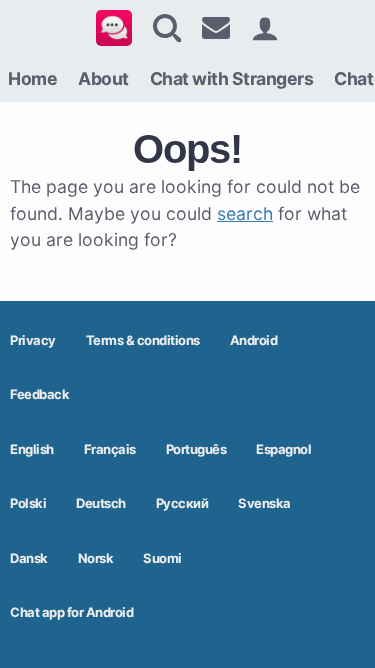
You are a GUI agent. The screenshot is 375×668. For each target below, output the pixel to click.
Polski (28, 503)
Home (32, 78)
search (245, 213)
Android (254, 340)
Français (110, 449)
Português (196, 449)
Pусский (182, 503)
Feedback (39, 394)
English (32, 449)
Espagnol (283, 449)
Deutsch (101, 503)
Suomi (162, 558)
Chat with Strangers (232, 78)
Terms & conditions (143, 340)
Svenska (264, 503)
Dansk (29, 558)
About (103, 78)
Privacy (33, 340)
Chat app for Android (71, 612)
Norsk (96, 558)
